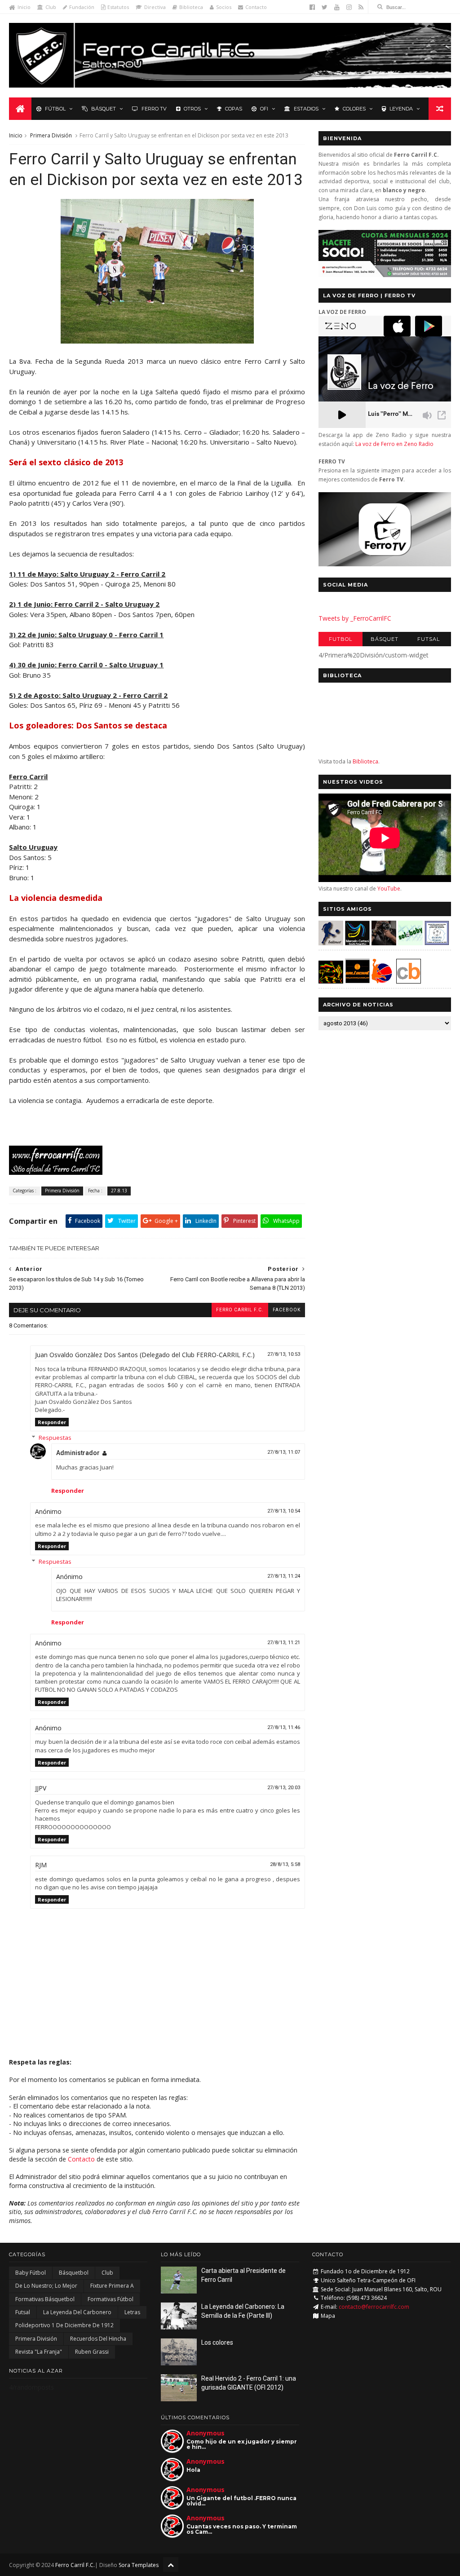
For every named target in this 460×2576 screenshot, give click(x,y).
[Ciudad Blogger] (409, 981)
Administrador (78, 1453)
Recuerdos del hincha (98, 2339)
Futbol (341, 639)
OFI (264, 109)
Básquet (104, 109)
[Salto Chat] (357, 981)
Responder (52, 1422)
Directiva (155, 7)
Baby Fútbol (31, 2273)
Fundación (82, 7)
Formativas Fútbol (111, 2299)
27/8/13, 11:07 (284, 1452)
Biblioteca (191, 7)
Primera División (51, 135)
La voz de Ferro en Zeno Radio (394, 444)
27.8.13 (119, 1191)
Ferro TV (154, 109)
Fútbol (55, 109)
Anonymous (206, 2433)
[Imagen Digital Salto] (384, 943)
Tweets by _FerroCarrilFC (355, 618)
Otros (192, 109)
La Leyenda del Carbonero (77, 2312)
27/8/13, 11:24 (284, 1576)
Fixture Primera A (112, 2286)
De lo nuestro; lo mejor (46, 2286)
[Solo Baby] (410, 943)
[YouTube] (337, 7)
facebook (287, 1310)
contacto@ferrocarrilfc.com (374, 2307)
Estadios (306, 109)
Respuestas (55, 1438)
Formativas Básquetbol (45, 2299)
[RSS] (361, 7)
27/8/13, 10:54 (284, 1511)
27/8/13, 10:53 (284, 1354)
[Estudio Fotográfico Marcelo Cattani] (357, 943)
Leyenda (401, 109)
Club (51, 7)
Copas (234, 109)
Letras (132, 2312)
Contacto (256, 7)
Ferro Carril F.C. (240, 1310)
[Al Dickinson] (157, 341)
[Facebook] (312, 7)
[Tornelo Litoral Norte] (382, 981)
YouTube (389, 889)
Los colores (217, 2342)
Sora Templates (139, 2565)
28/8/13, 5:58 (285, 1864)
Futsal (429, 639)
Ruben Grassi (92, 2352)
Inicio (24, 7)
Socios (224, 7)
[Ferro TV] (385, 564)
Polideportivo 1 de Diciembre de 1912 (64, 2325)
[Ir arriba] (171, 2565)
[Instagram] (349, 7)
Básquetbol (74, 2273)
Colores (354, 109)
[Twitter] (325, 7)
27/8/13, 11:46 (284, 1727)
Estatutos (118, 7)
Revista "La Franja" (39, 2352)
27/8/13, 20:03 (284, 1788)
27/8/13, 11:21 (284, 1643)
